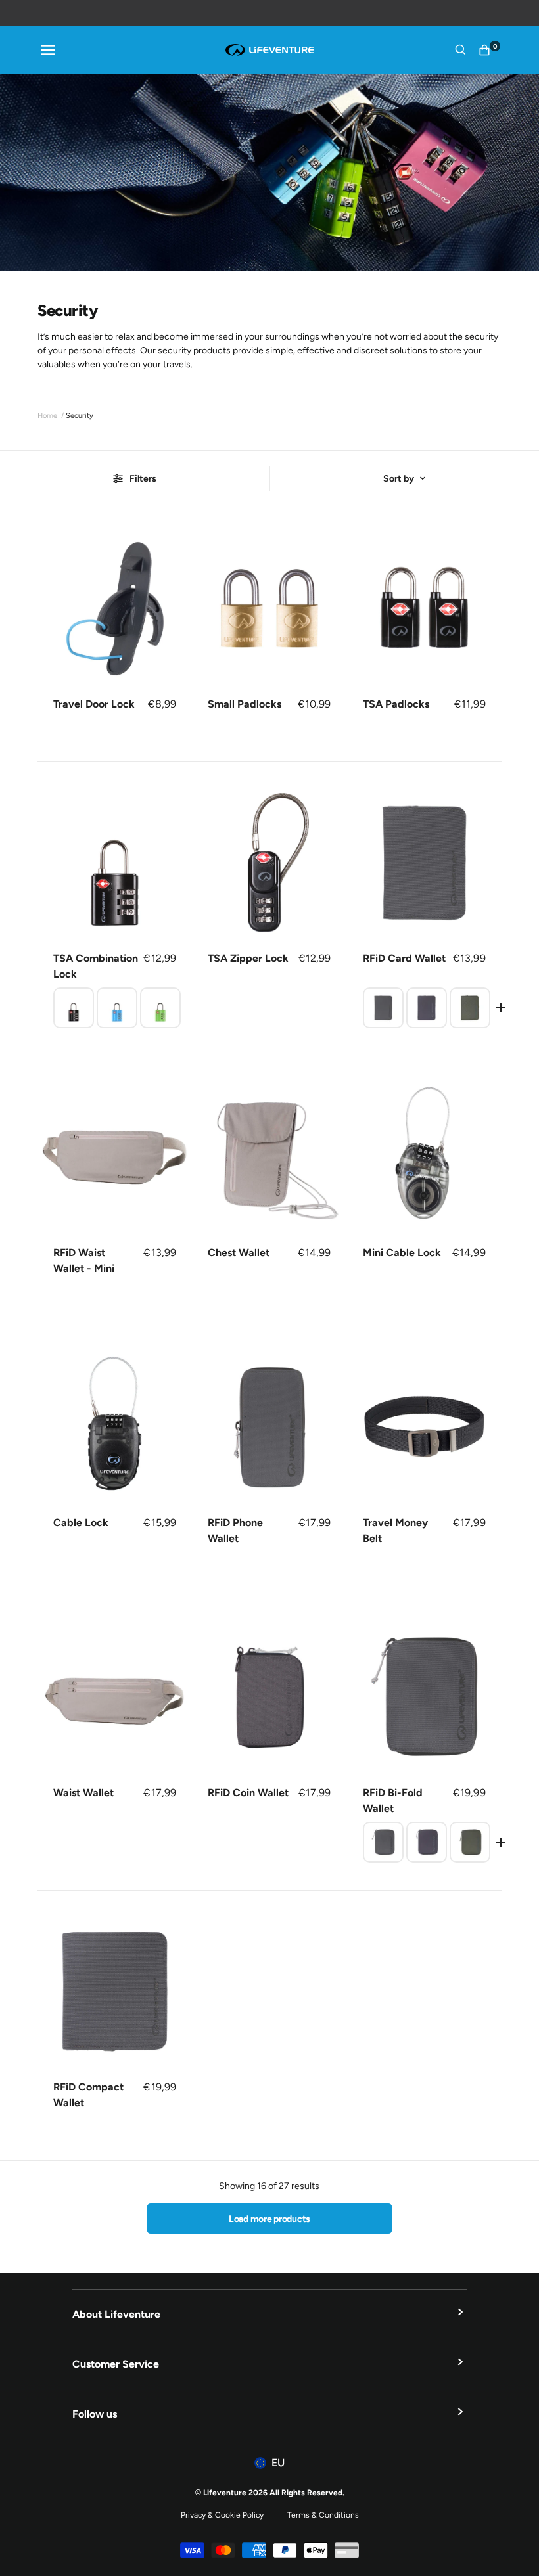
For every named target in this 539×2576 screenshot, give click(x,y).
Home (47, 416)
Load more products (269, 2219)
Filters (143, 479)
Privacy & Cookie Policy (222, 2515)
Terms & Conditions (323, 2515)
